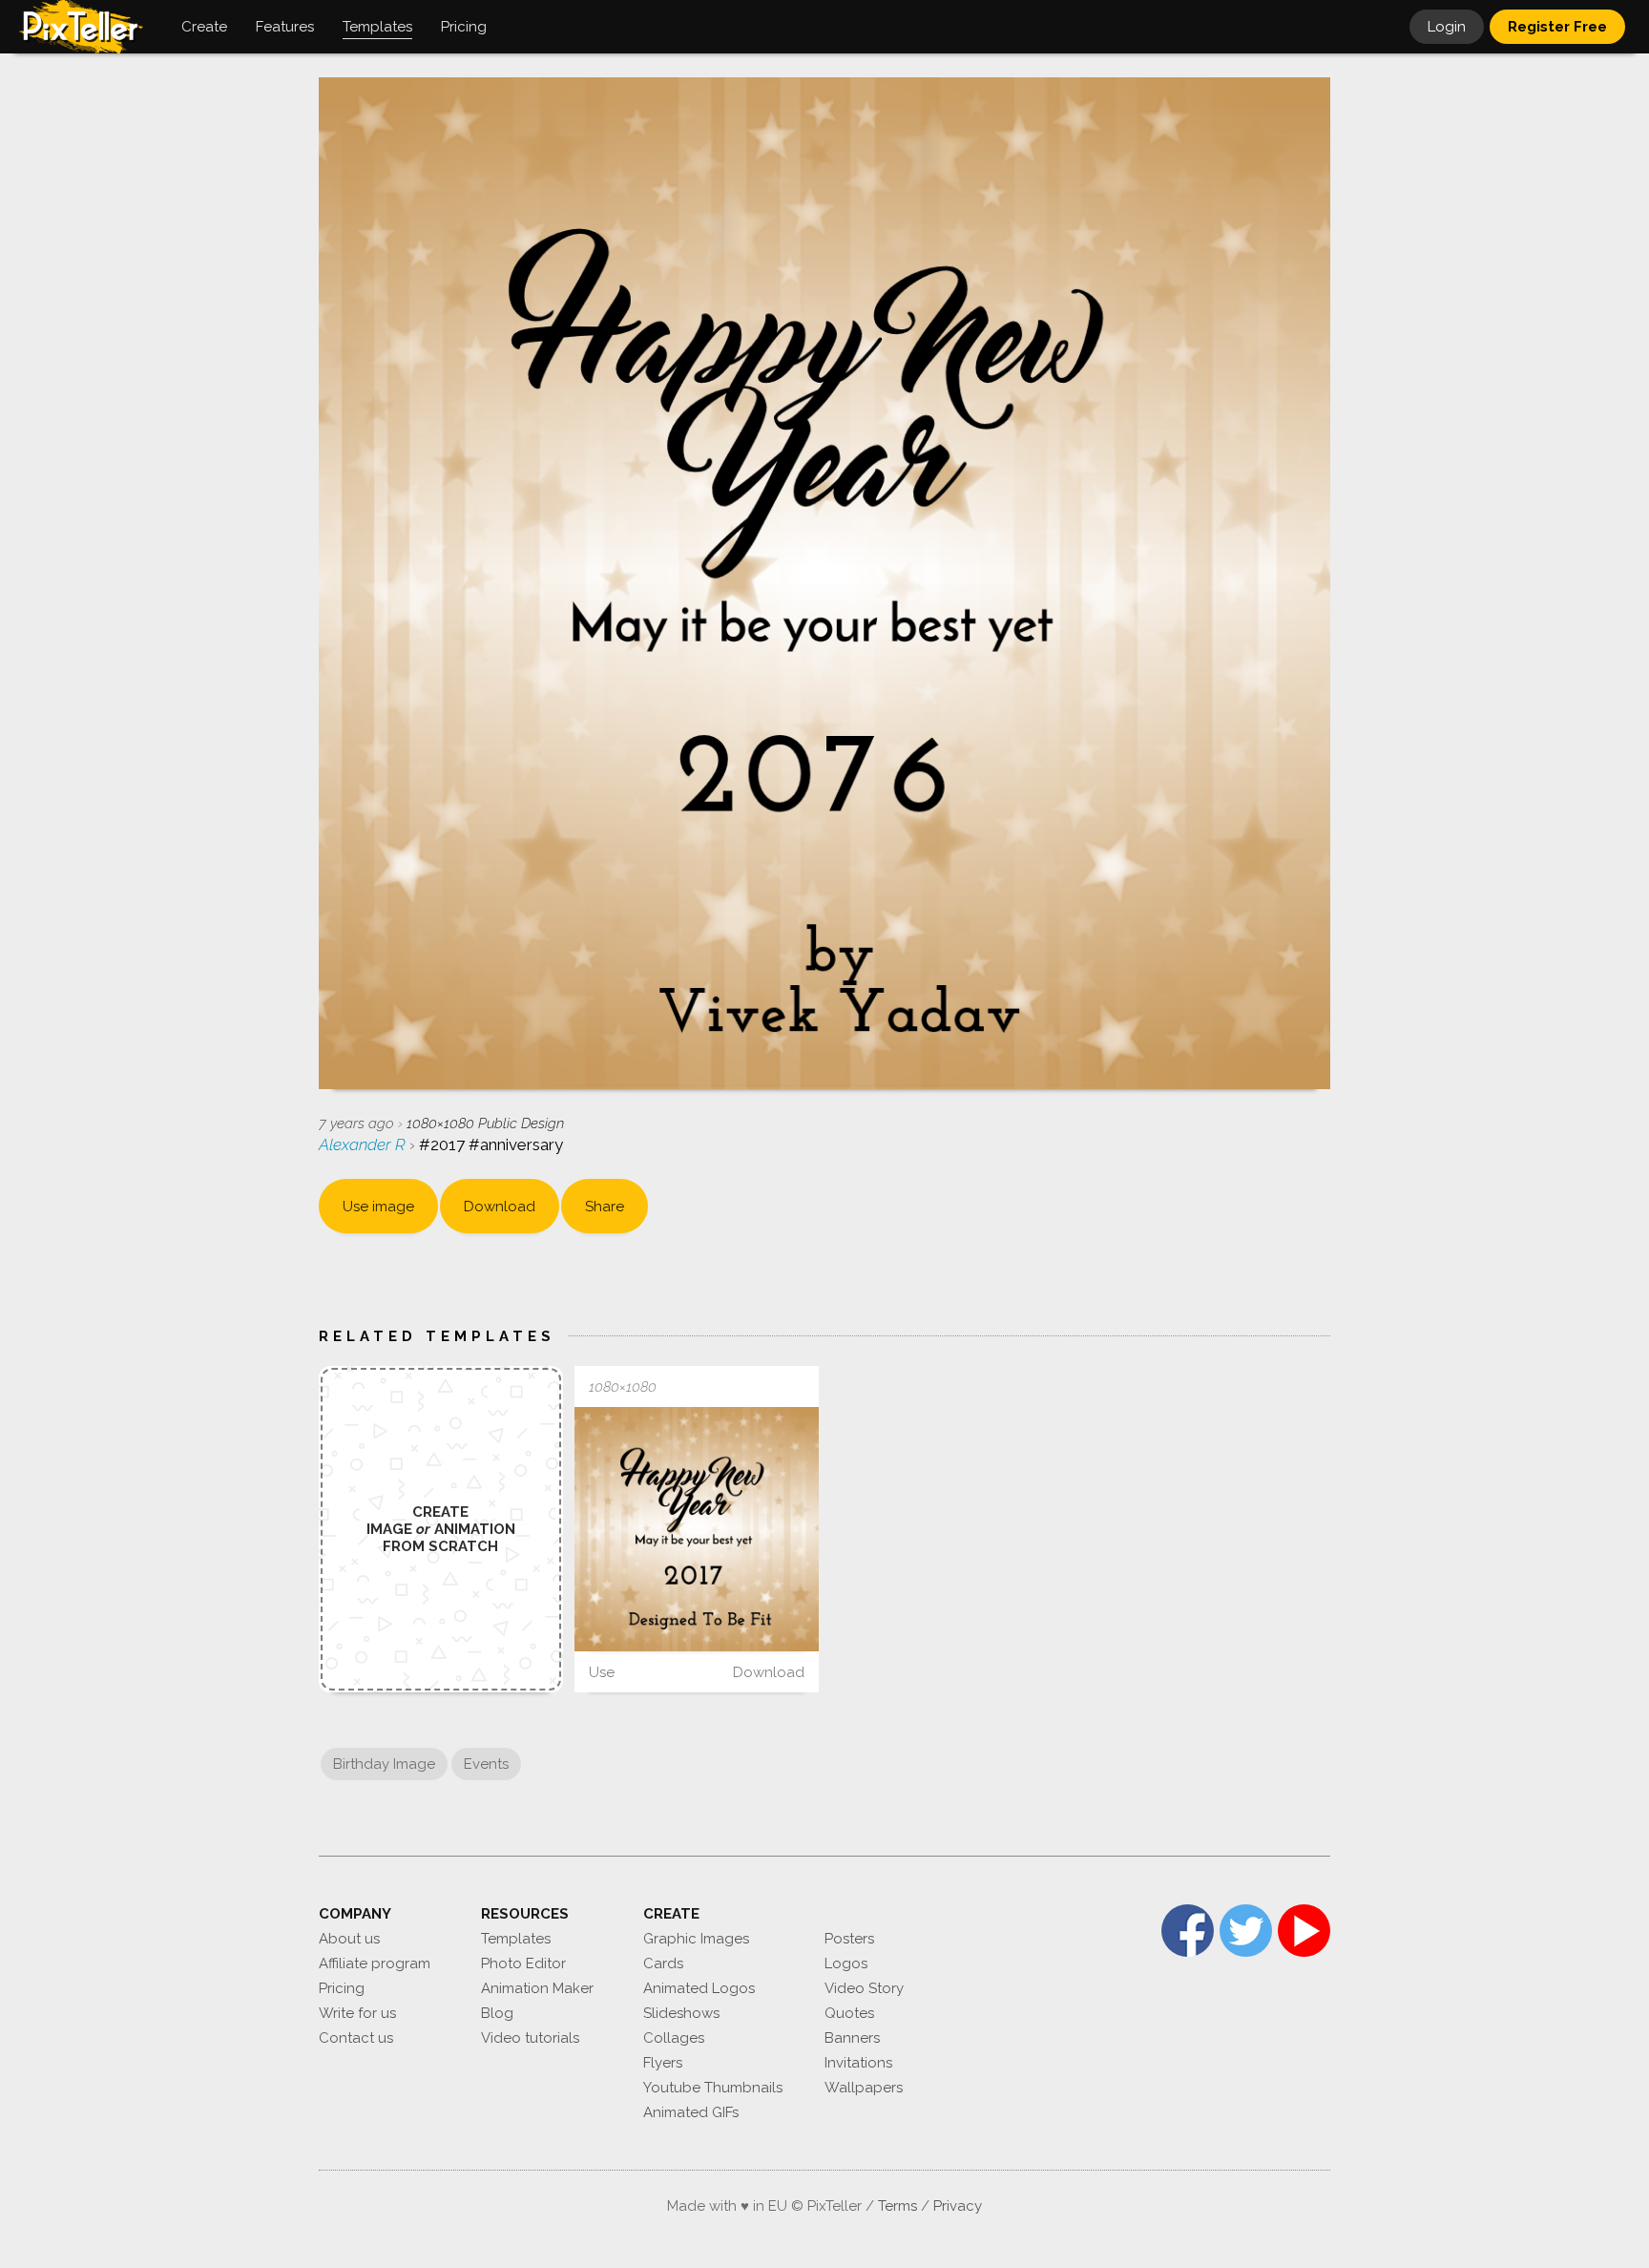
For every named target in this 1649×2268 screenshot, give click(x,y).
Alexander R (364, 1144)
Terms (898, 2206)
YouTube (1304, 1931)
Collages (674, 2038)
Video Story (864, 1988)
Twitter (1246, 1931)
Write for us (357, 2013)
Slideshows (681, 2013)
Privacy (958, 2206)
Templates (516, 1939)
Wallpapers (864, 2088)
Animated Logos (699, 1988)
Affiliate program (375, 1963)
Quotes (849, 2013)
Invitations (858, 2063)
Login (1447, 27)
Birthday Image (384, 1764)
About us (349, 1939)
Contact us (356, 2038)
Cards (663, 1963)
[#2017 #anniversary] (697, 1529)
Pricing (342, 1988)
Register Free (1557, 27)
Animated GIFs (691, 2112)
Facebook (1188, 1931)
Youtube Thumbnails (713, 2088)
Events (486, 1764)
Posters (849, 1939)
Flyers (663, 2063)
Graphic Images (696, 1939)
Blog (497, 2013)
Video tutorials (530, 2038)
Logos (846, 1963)
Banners (852, 2038)
